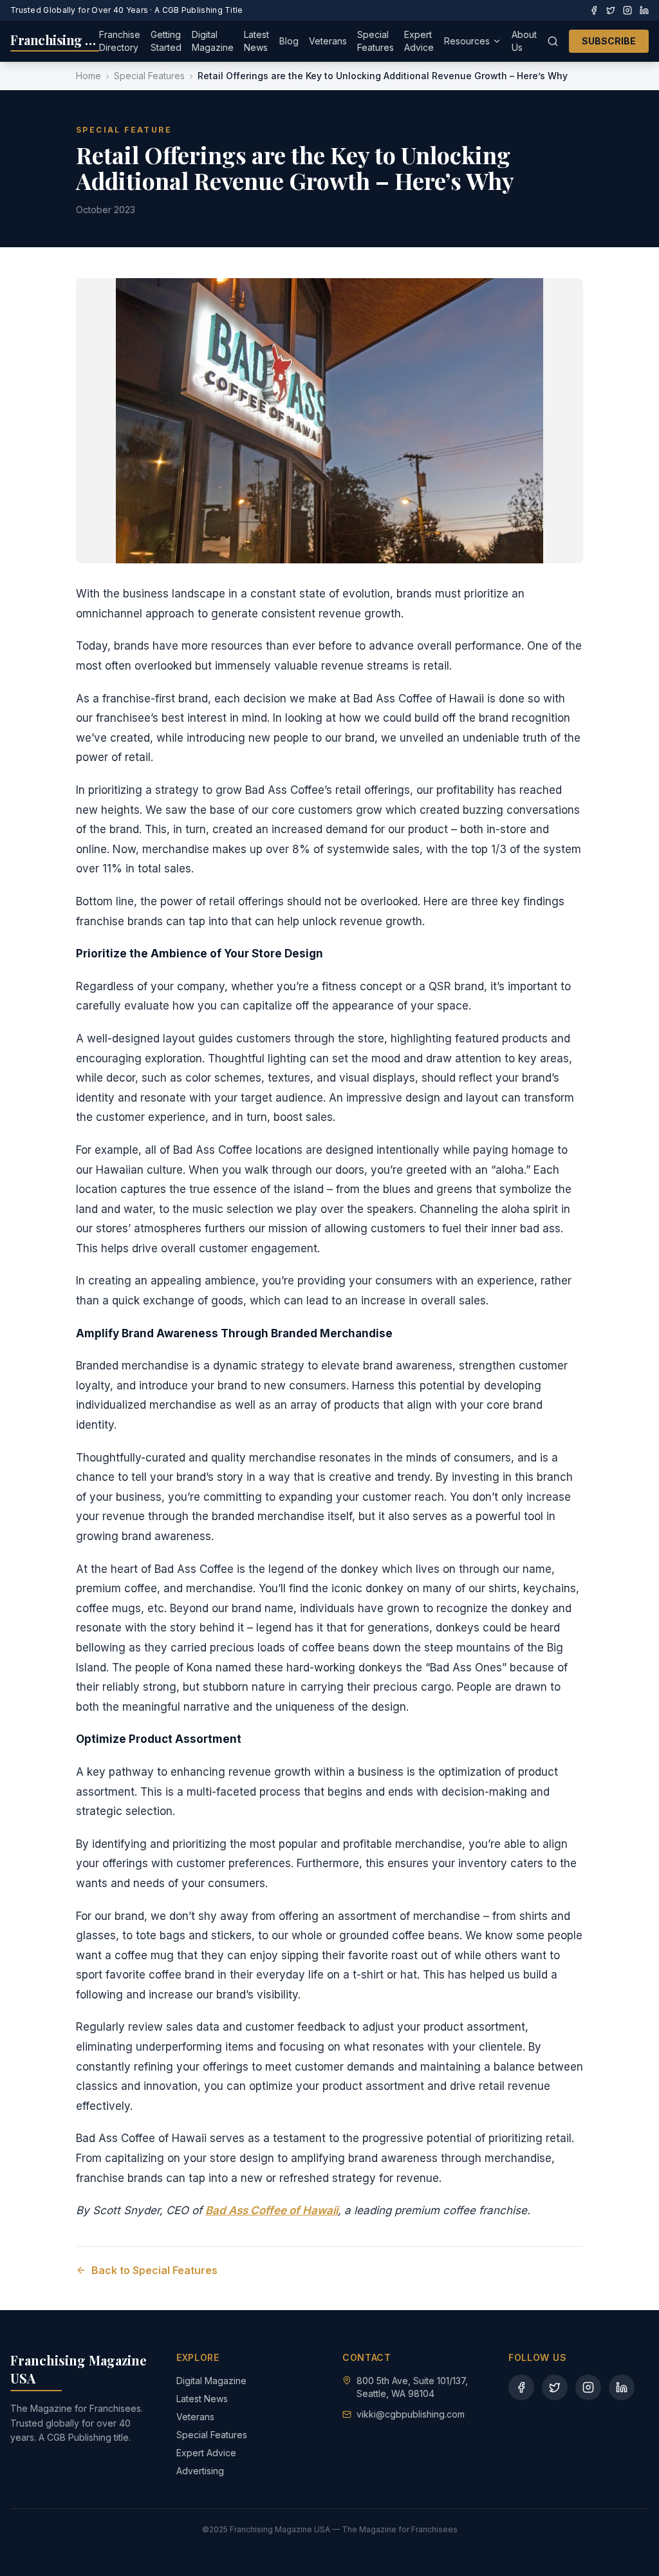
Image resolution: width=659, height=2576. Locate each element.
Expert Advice (419, 41)
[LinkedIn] (644, 10)
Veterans (328, 41)
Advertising (200, 2471)
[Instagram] (627, 10)
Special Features (376, 41)
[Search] (553, 41)
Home (88, 76)
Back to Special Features (154, 2270)
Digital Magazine (213, 41)
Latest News (256, 41)
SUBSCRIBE (609, 41)
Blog (289, 41)
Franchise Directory (120, 41)
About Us (524, 41)
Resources (467, 41)
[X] (611, 10)
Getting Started (166, 41)
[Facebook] (594, 10)
